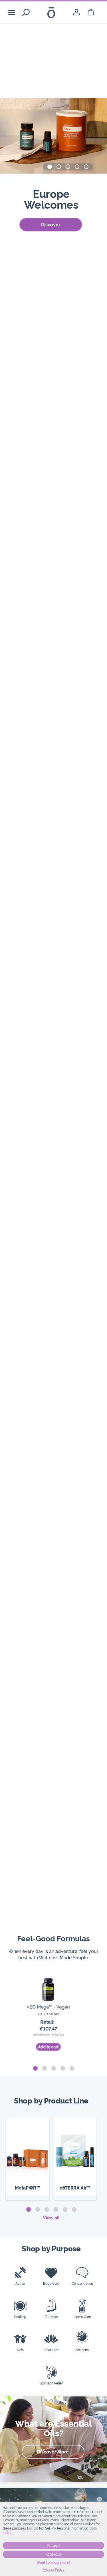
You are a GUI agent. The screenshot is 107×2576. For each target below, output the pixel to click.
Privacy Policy (53, 2570)
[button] (50, 167)
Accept (53, 2546)
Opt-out (54, 2554)
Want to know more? (53, 2563)
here (7, 2532)
